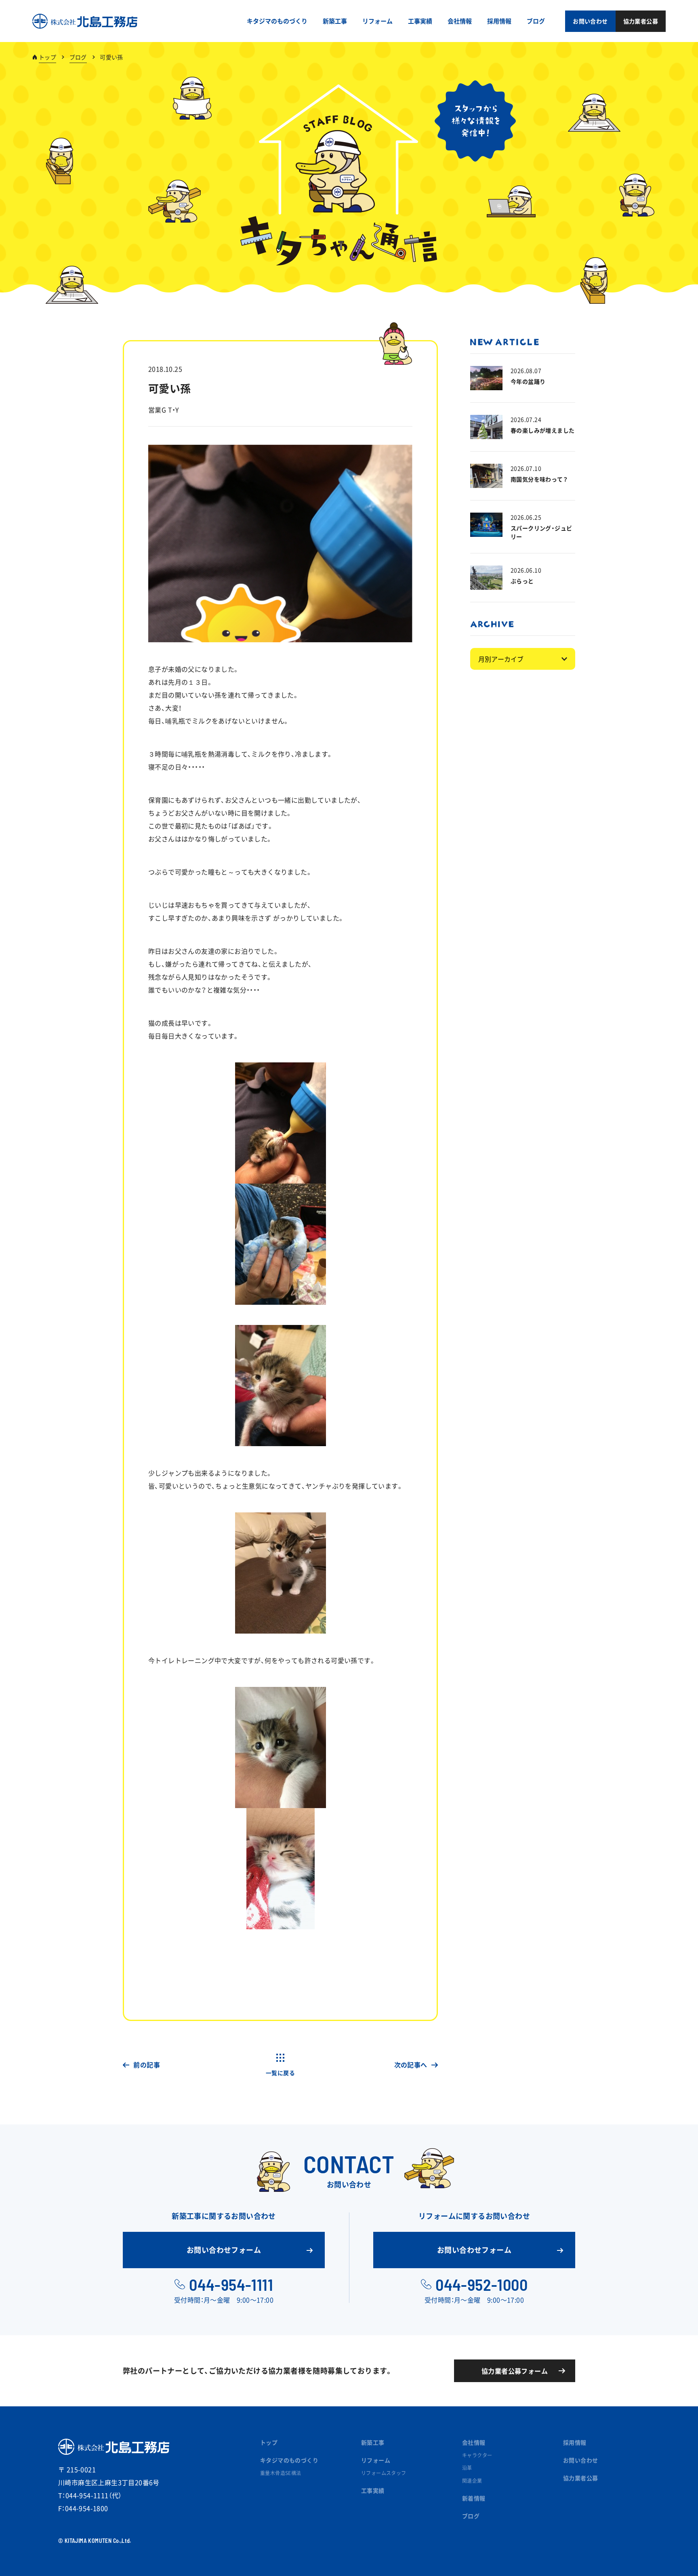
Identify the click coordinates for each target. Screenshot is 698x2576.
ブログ (78, 57)
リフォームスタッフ (384, 2473)
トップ (47, 57)
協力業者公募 (580, 2478)
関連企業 (472, 2481)
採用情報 (575, 2442)
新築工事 (373, 2442)
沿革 (467, 2468)
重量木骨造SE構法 (281, 2473)
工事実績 (373, 2490)
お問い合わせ (580, 2460)
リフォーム (376, 2460)
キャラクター (477, 2455)
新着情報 (474, 2498)
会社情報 (474, 2442)
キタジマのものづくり (289, 2460)
